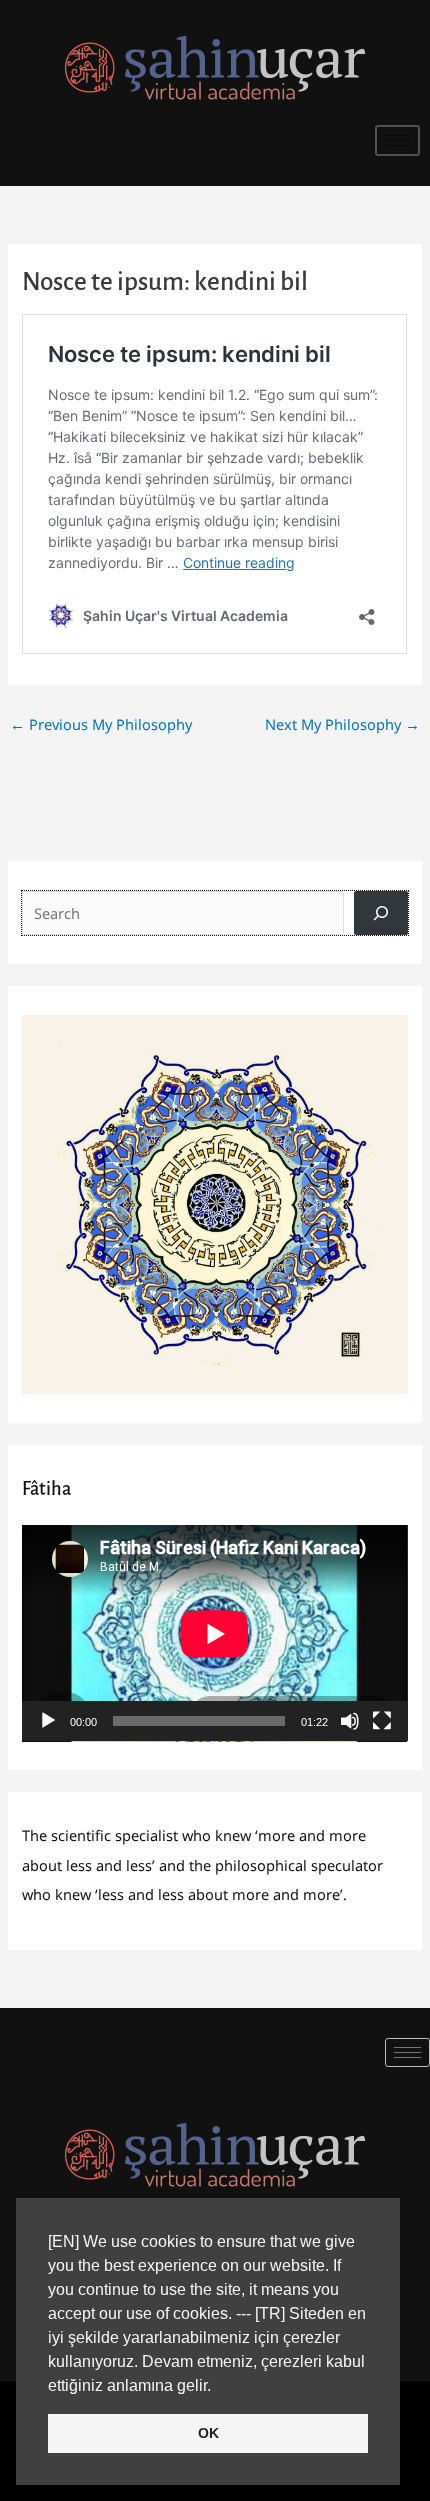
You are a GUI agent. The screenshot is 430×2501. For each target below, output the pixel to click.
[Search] (380, 913)
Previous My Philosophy (101, 724)
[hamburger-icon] (397, 140)
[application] (214, 1633)
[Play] (48, 1721)
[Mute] (350, 1721)
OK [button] (208, 2433)
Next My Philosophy (342, 724)
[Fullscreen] (382, 1721)
